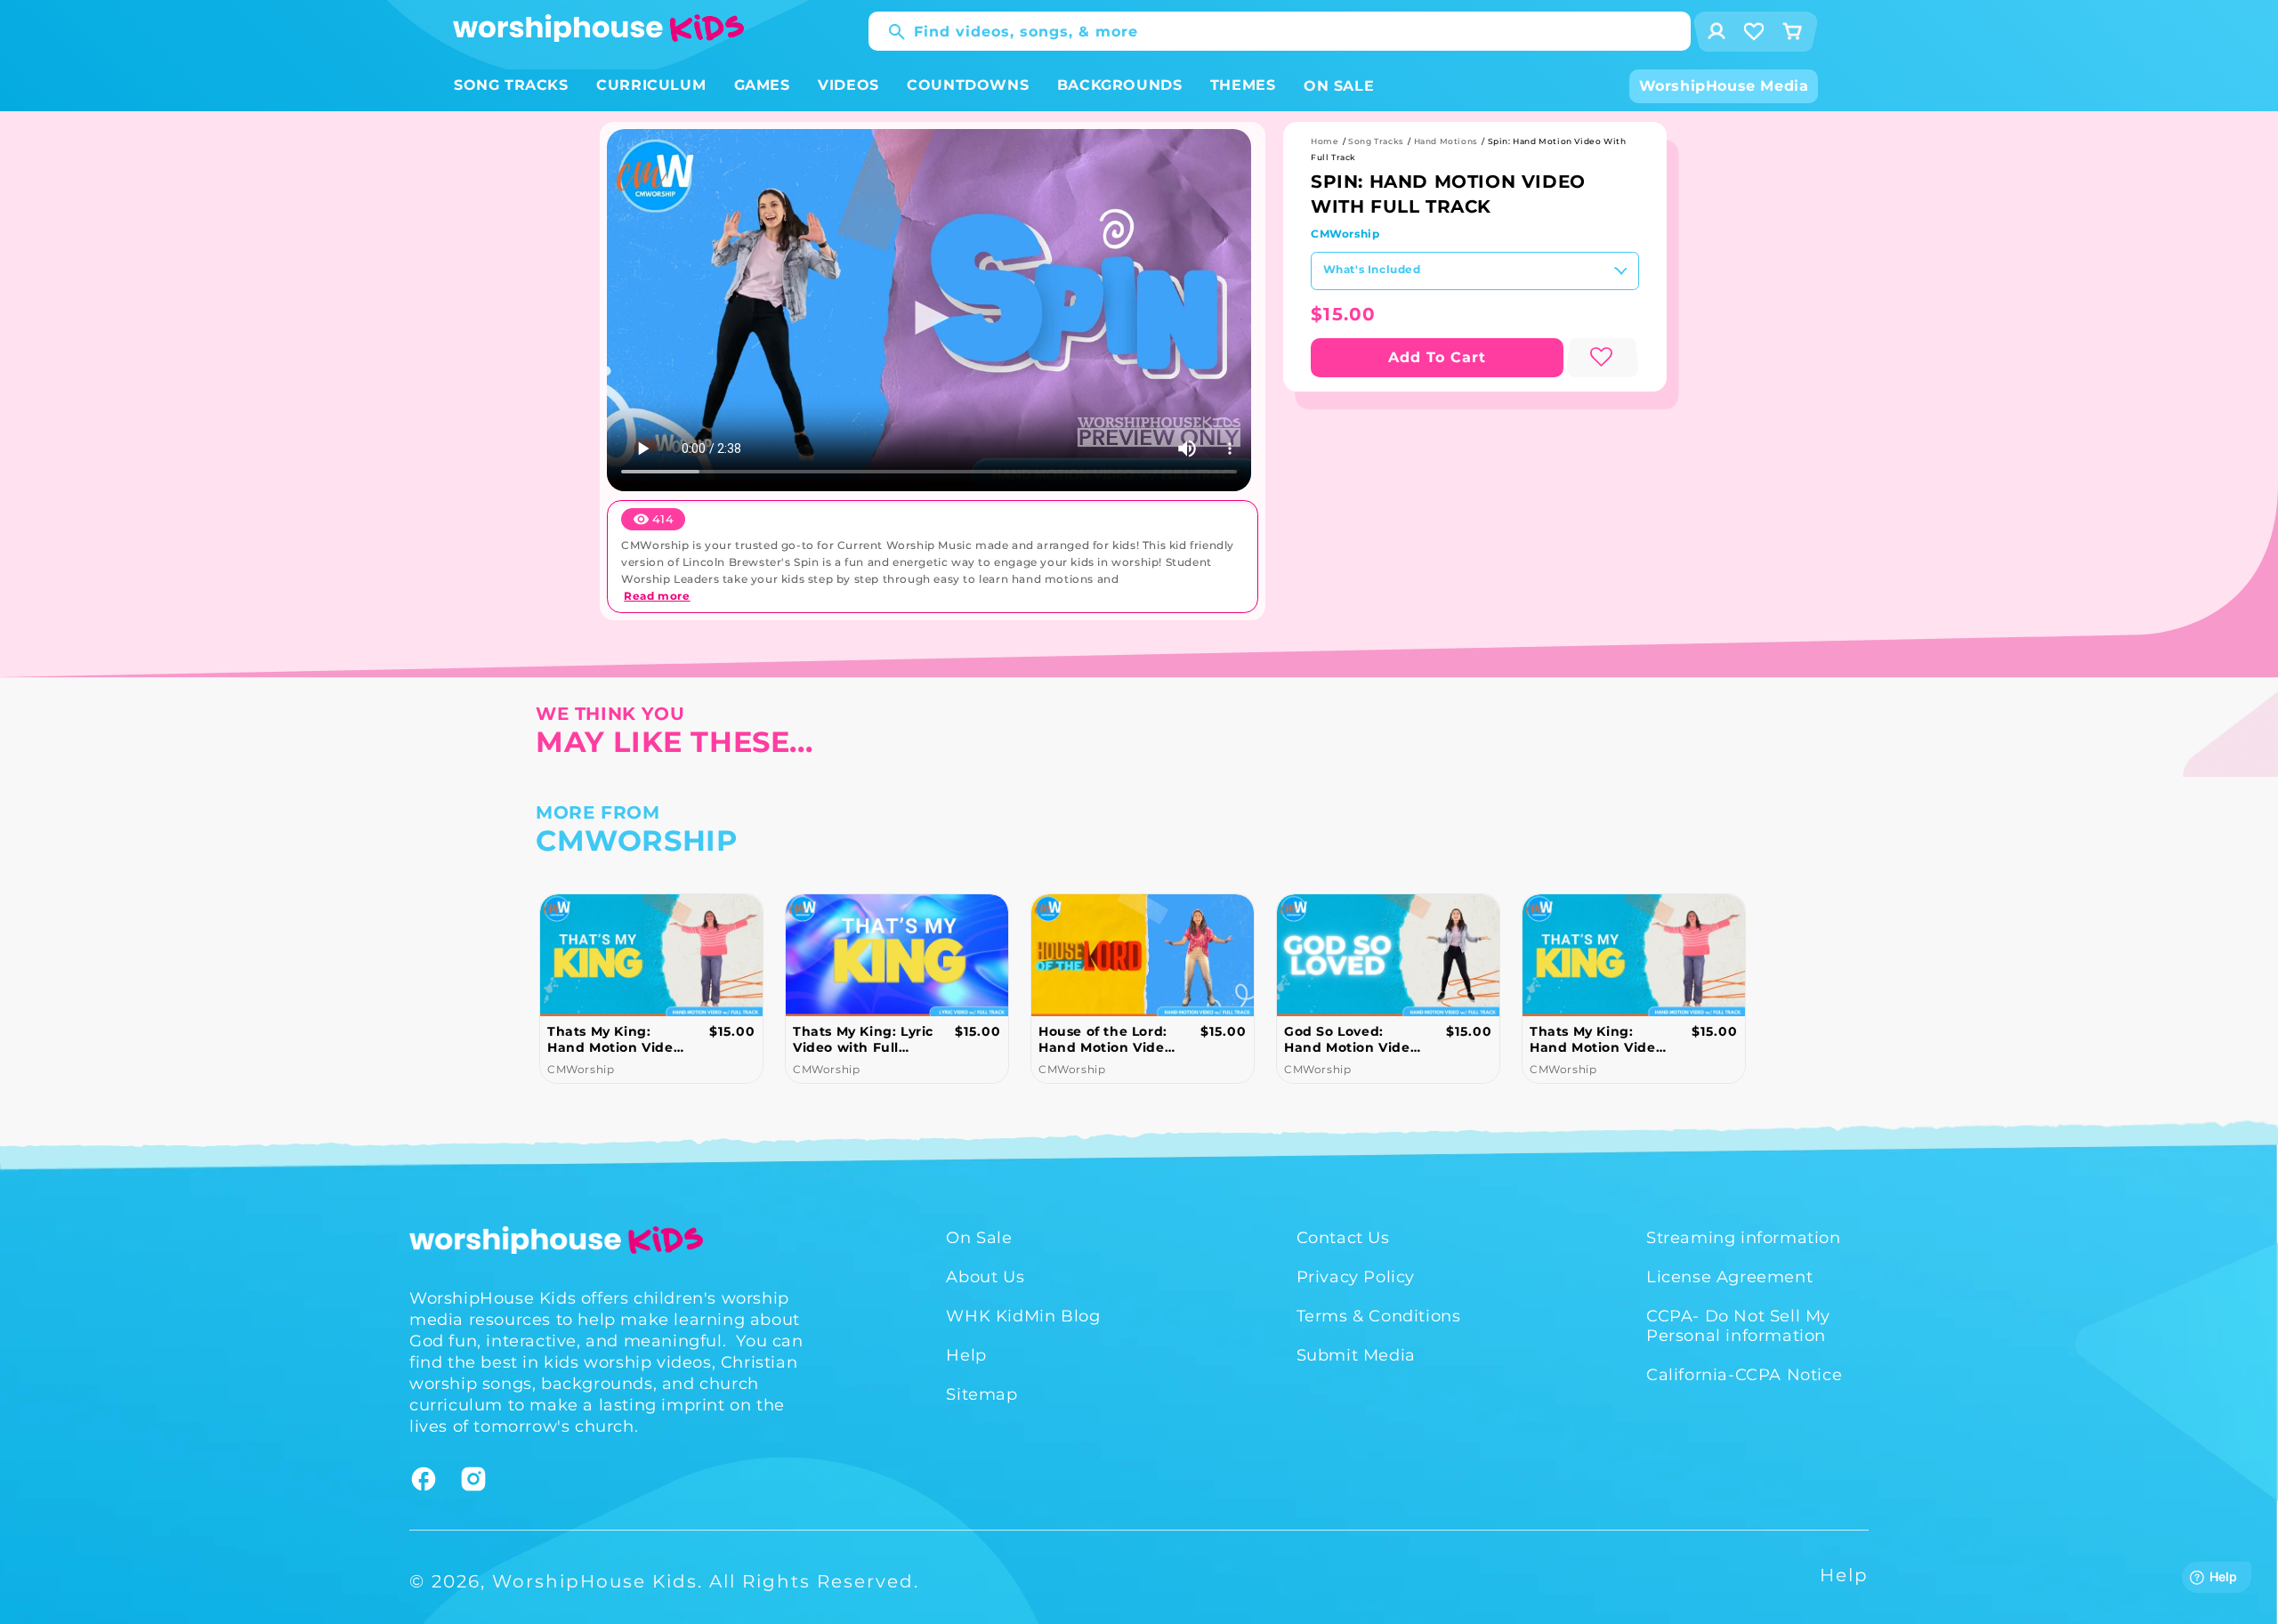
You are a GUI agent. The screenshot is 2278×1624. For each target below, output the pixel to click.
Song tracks (1376, 141)
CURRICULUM (651, 85)
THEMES (1243, 85)
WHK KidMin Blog (1023, 1316)
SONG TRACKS (511, 85)
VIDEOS (848, 85)
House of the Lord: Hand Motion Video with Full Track (1106, 1039)
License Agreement (1729, 1277)
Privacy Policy (1356, 1277)
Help (966, 1355)
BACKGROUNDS (1120, 85)
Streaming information (1744, 1238)
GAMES (762, 85)
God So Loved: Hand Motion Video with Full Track (1351, 1039)
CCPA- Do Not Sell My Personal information (1738, 1326)
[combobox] (1280, 31)
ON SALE (1339, 86)
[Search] (888, 32)
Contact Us (1343, 1238)
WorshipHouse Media (1724, 86)
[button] (511, 86)
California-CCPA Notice (1744, 1375)
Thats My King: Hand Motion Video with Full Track (614, 1039)
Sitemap (981, 1394)
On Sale (979, 1238)
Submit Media (1356, 1355)
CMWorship (1345, 234)
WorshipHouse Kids (595, 1581)
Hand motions (1446, 141)
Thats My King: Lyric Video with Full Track (863, 1039)
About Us (985, 1277)
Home (1325, 141)
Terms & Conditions (1379, 1316)
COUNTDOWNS (968, 85)
